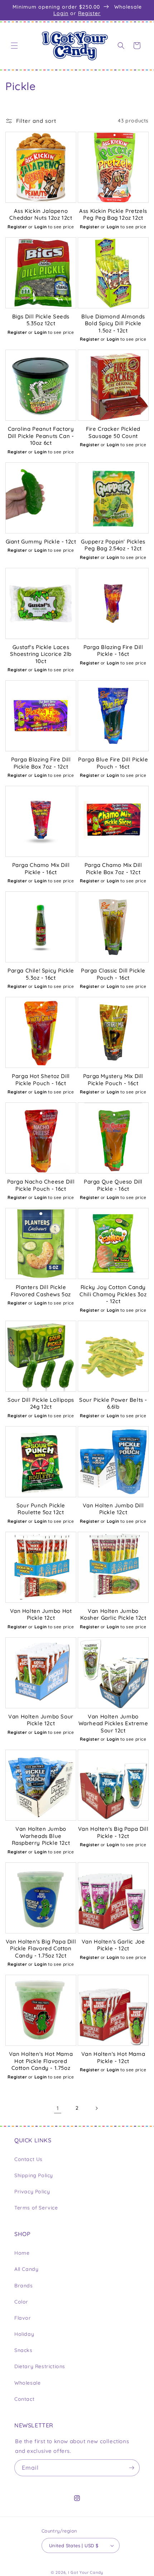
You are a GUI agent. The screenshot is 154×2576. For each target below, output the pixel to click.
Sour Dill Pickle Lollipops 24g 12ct (41, 1403)
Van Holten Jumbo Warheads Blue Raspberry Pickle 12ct (41, 1836)
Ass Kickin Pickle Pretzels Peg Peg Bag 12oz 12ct (113, 214)
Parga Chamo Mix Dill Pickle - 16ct (41, 869)
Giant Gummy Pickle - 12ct (41, 542)
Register (89, 13)
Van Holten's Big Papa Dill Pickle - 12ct (113, 1832)
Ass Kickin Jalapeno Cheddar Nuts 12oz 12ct (41, 214)
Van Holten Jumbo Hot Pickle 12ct (41, 1614)
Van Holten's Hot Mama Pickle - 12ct (113, 2057)
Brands (24, 2286)
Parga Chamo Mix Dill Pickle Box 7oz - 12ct (113, 869)
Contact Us (28, 2159)
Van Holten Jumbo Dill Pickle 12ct (113, 1509)
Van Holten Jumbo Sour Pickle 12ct (41, 1720)
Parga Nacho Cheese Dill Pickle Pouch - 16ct (41, 1185)
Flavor (23, 2318)
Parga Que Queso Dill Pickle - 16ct (113, 1185)
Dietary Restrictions (40, 2366)
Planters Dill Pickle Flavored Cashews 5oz (41, 1291)
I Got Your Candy (86, 2572)
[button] (14, 46)
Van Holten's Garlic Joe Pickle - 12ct (113, 1945)
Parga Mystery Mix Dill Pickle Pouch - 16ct (113, 1080)
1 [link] (58, 2108)
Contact (24, 2399)
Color (21, 2302)
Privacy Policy (32, 2192)
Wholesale (27, 2383)
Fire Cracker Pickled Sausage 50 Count (113, 432)
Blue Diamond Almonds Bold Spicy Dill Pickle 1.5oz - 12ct (113, 323)
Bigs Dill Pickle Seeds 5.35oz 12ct (41, 320)
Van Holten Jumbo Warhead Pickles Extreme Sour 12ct (113, 1723)
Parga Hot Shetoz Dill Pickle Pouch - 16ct (41, 1080)
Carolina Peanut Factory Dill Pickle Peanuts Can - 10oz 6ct (41, 436)
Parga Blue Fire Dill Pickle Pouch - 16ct (113, 763)
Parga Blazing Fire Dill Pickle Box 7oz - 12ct (41, 763)
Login (61, 13)
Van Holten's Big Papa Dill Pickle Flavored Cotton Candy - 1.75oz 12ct (41, 1949)
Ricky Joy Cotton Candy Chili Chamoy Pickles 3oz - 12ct (113, 1294)
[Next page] (96, 2108)
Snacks (23, 2350)
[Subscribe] (131, 2468)
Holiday (24, 2334)
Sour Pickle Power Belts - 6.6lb (113, 1403)
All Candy (26, 2269)
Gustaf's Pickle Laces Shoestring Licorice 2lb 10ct (41, 654)
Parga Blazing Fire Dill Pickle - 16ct (113, 651)
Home (22, 2253)
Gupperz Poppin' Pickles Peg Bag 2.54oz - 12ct (113, 545)
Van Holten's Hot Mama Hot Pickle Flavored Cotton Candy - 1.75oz (41, 2061)
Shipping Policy (34, 2175)
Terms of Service (36, 2208)
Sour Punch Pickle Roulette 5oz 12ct (41, 1509)
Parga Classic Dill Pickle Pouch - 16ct (113, 974)
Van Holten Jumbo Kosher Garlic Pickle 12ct (113, 1614)
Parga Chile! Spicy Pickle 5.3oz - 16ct (41, 974)
